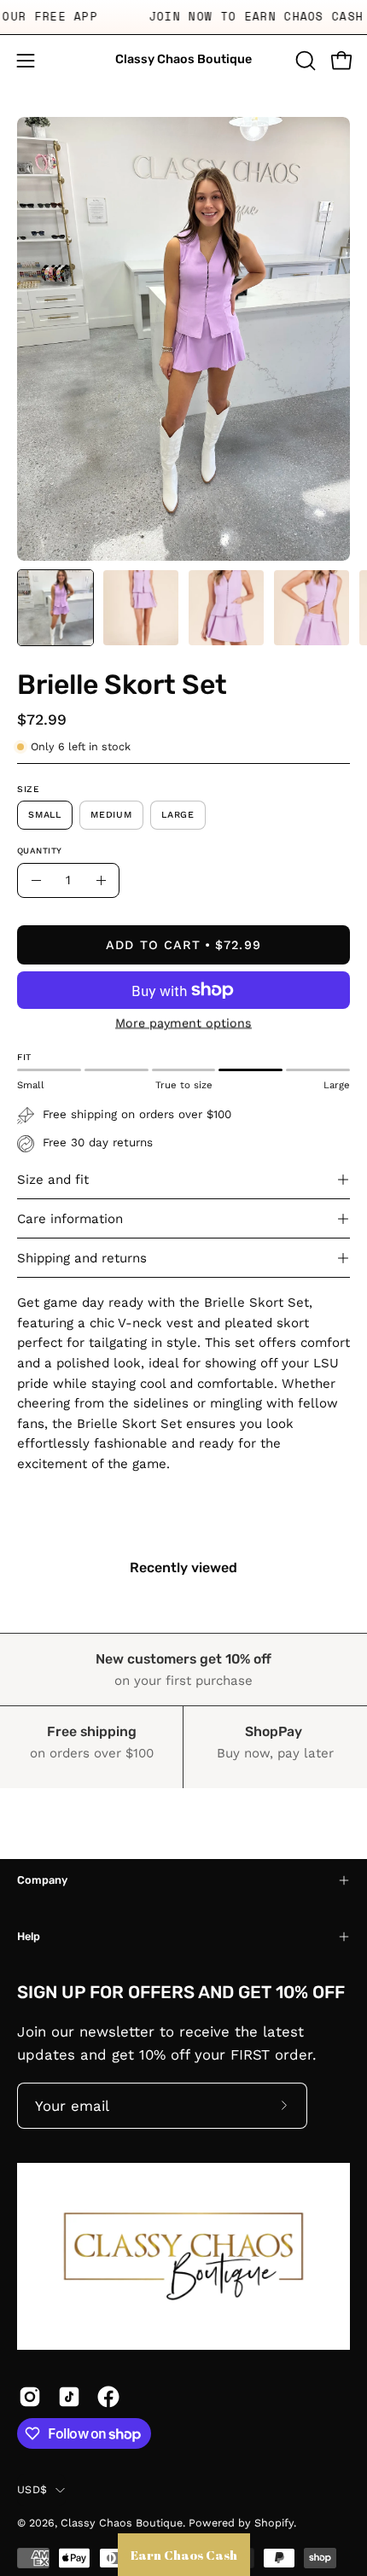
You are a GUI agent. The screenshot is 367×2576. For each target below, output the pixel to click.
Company (42, 1880)
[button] (304, 61)
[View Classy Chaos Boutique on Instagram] (30, 2397)
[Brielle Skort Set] (55, 608)
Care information (70, 1219)
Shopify (274, 2523)
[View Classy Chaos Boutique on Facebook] (108, 2397)
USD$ (32, 2489)
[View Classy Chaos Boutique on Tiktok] (69, 2397)
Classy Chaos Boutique (183, 59)
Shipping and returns (82, 1258)
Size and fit (53, 1180)
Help (29, 1936)
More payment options (183, 1023)
